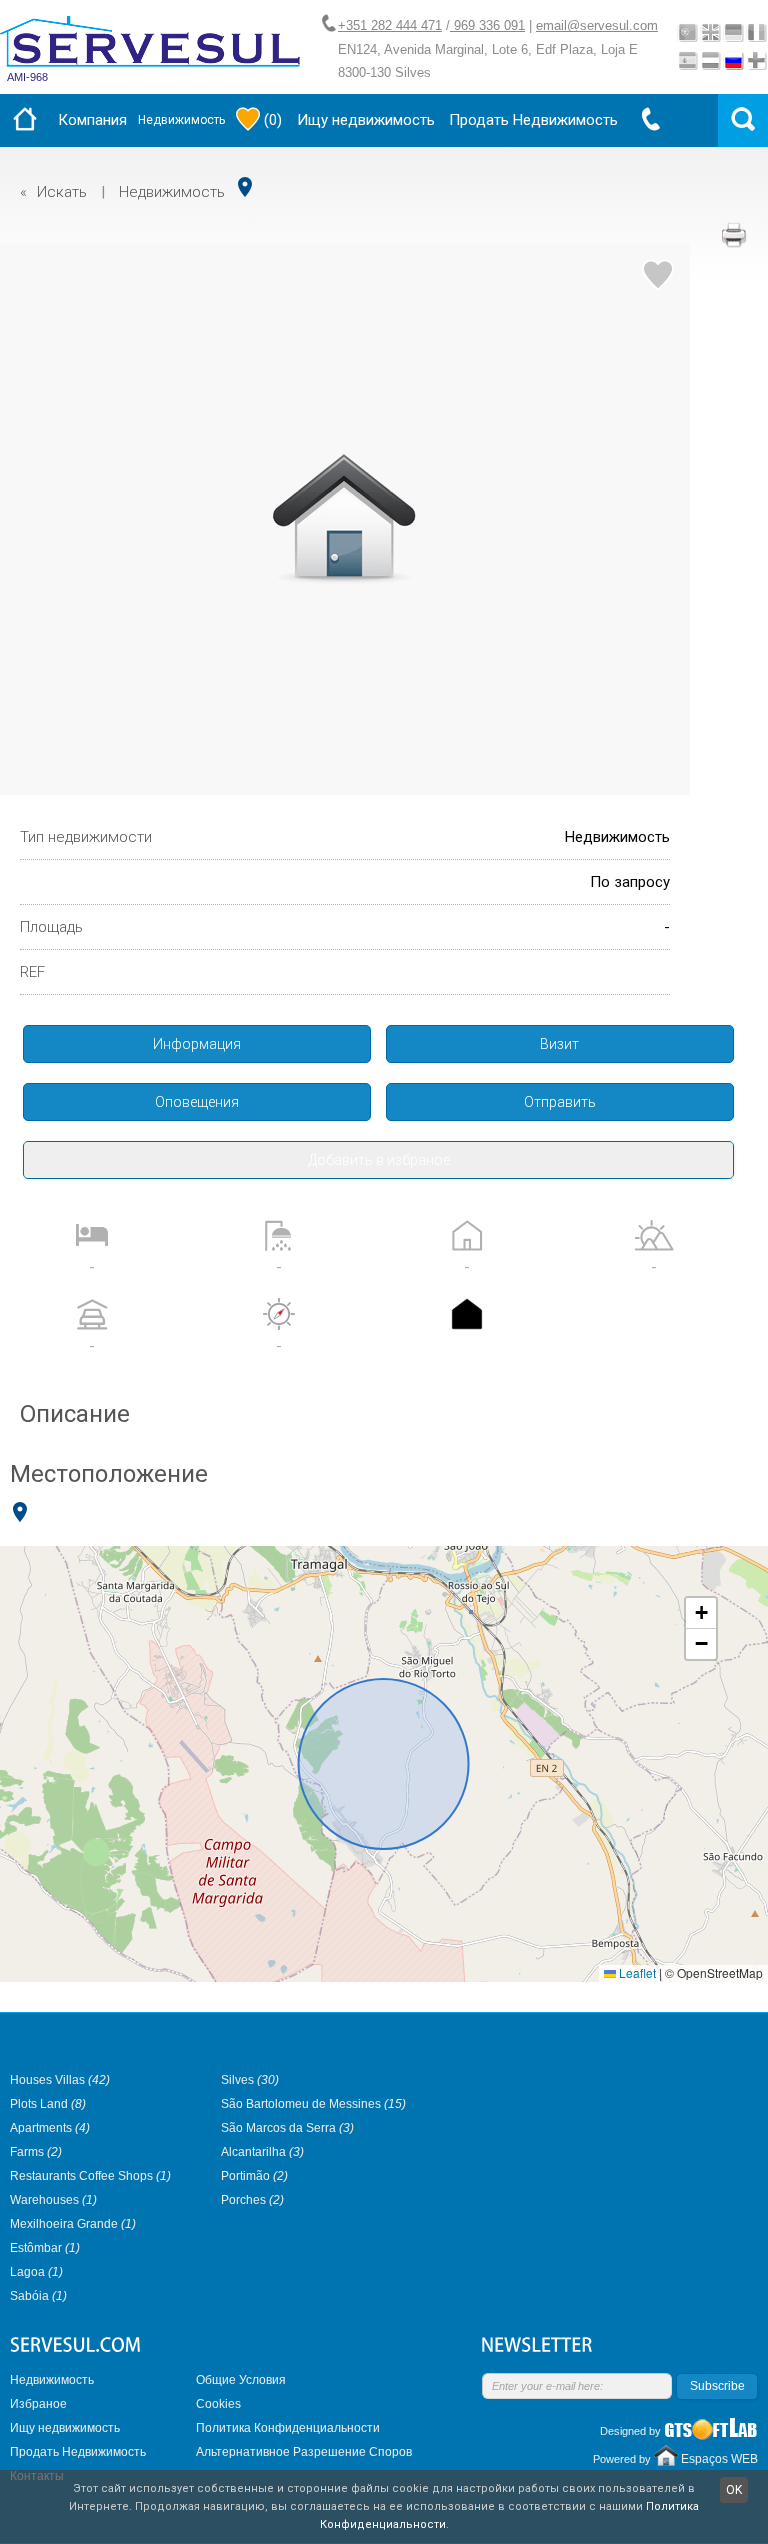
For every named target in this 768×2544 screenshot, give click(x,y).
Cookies (218, 2404)
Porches (252, 2200)
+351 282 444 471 (390, 25)
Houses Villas (60, 2080)
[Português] (687, 32)
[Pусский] (733, 60)
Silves (250, 2080)
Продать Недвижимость (533, 120)
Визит (559, 1044)
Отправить (560, 1102)
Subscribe (717, 2386)
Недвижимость (181, 120)
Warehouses (53, 2200)
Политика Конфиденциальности (288, 2428)
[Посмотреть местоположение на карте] (245, 187)
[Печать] (733, 235)
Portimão (254, 2176)
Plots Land (48, 2104)
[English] (710, 32)
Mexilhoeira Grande (73, 2224)
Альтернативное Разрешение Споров (304, 2452)
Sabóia (38, 2296)
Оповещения (197, 1102)
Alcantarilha (262, 2152)
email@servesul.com (597, 25)
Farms (36, 2152)
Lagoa (36, 2272)
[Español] (687, 60)
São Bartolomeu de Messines (313, 2104)
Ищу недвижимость (366, 120)
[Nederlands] (710, 60)
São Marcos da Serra (287, 2128)
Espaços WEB (719, 2459)
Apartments (50, 2128)
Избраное (38, 2404)
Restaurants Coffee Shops (90, 2176)
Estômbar (45, 2248)
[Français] (756, 32)
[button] (701, 1613)
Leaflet (636, 1972)
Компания (92, 120)
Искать (62, 192)
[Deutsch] (733, 32)
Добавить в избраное (379, 1160)
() (273, 120)
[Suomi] (756, 60)
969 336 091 (487, 25)
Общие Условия (241, 2380)
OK (734, 2490)
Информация (197, 1044)
